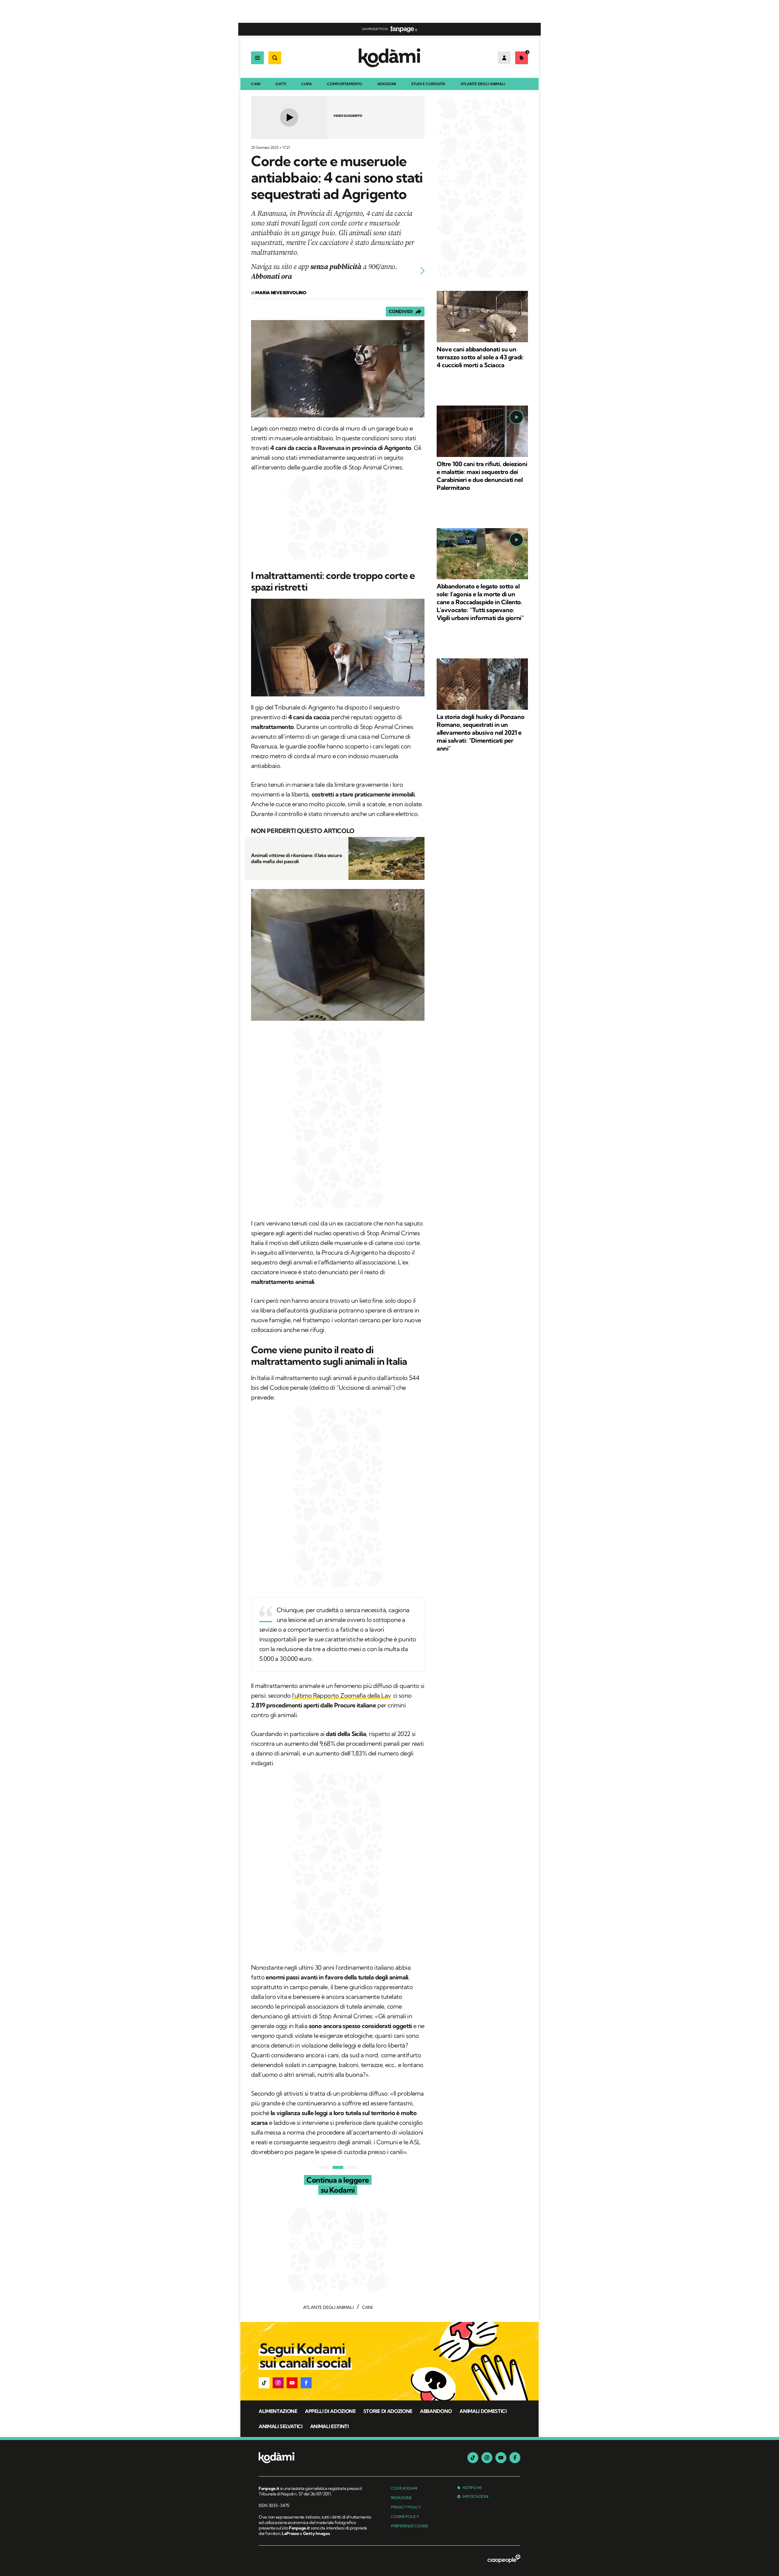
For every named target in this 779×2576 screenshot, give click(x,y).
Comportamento (345, 84)
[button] (264, 2383)
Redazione (401, 2498)
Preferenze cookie (410, 2526)
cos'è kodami (404, 2488)
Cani (256, 84)
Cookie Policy (405, 2517)
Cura (307, 84)
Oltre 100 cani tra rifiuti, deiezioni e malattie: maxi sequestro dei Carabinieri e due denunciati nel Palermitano (482, 476)
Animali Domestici (483, 2411)
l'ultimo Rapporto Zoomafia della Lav (341, 1695)
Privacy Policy (406, 2507)
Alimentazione (278, 2411)
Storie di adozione (388, 2411)
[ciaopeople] (504, 2559)
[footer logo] (316, 2458)
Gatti (281, 84)
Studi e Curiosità (428, 84)
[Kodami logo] (389, 58)
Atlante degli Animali (483, 84)
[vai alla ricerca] (275, 58)
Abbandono (436, 2411)
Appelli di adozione (330, 2411)
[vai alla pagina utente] (504, 58)
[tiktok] (473, 2458)
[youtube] (501, 2458)
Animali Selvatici (281, 2426)
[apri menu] (257, 58)
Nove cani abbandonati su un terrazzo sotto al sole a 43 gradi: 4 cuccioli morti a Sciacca (480, 357)
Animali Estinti (329, 2426)
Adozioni (387, 84)
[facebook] (515, 2458)
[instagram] (487, 2458)
